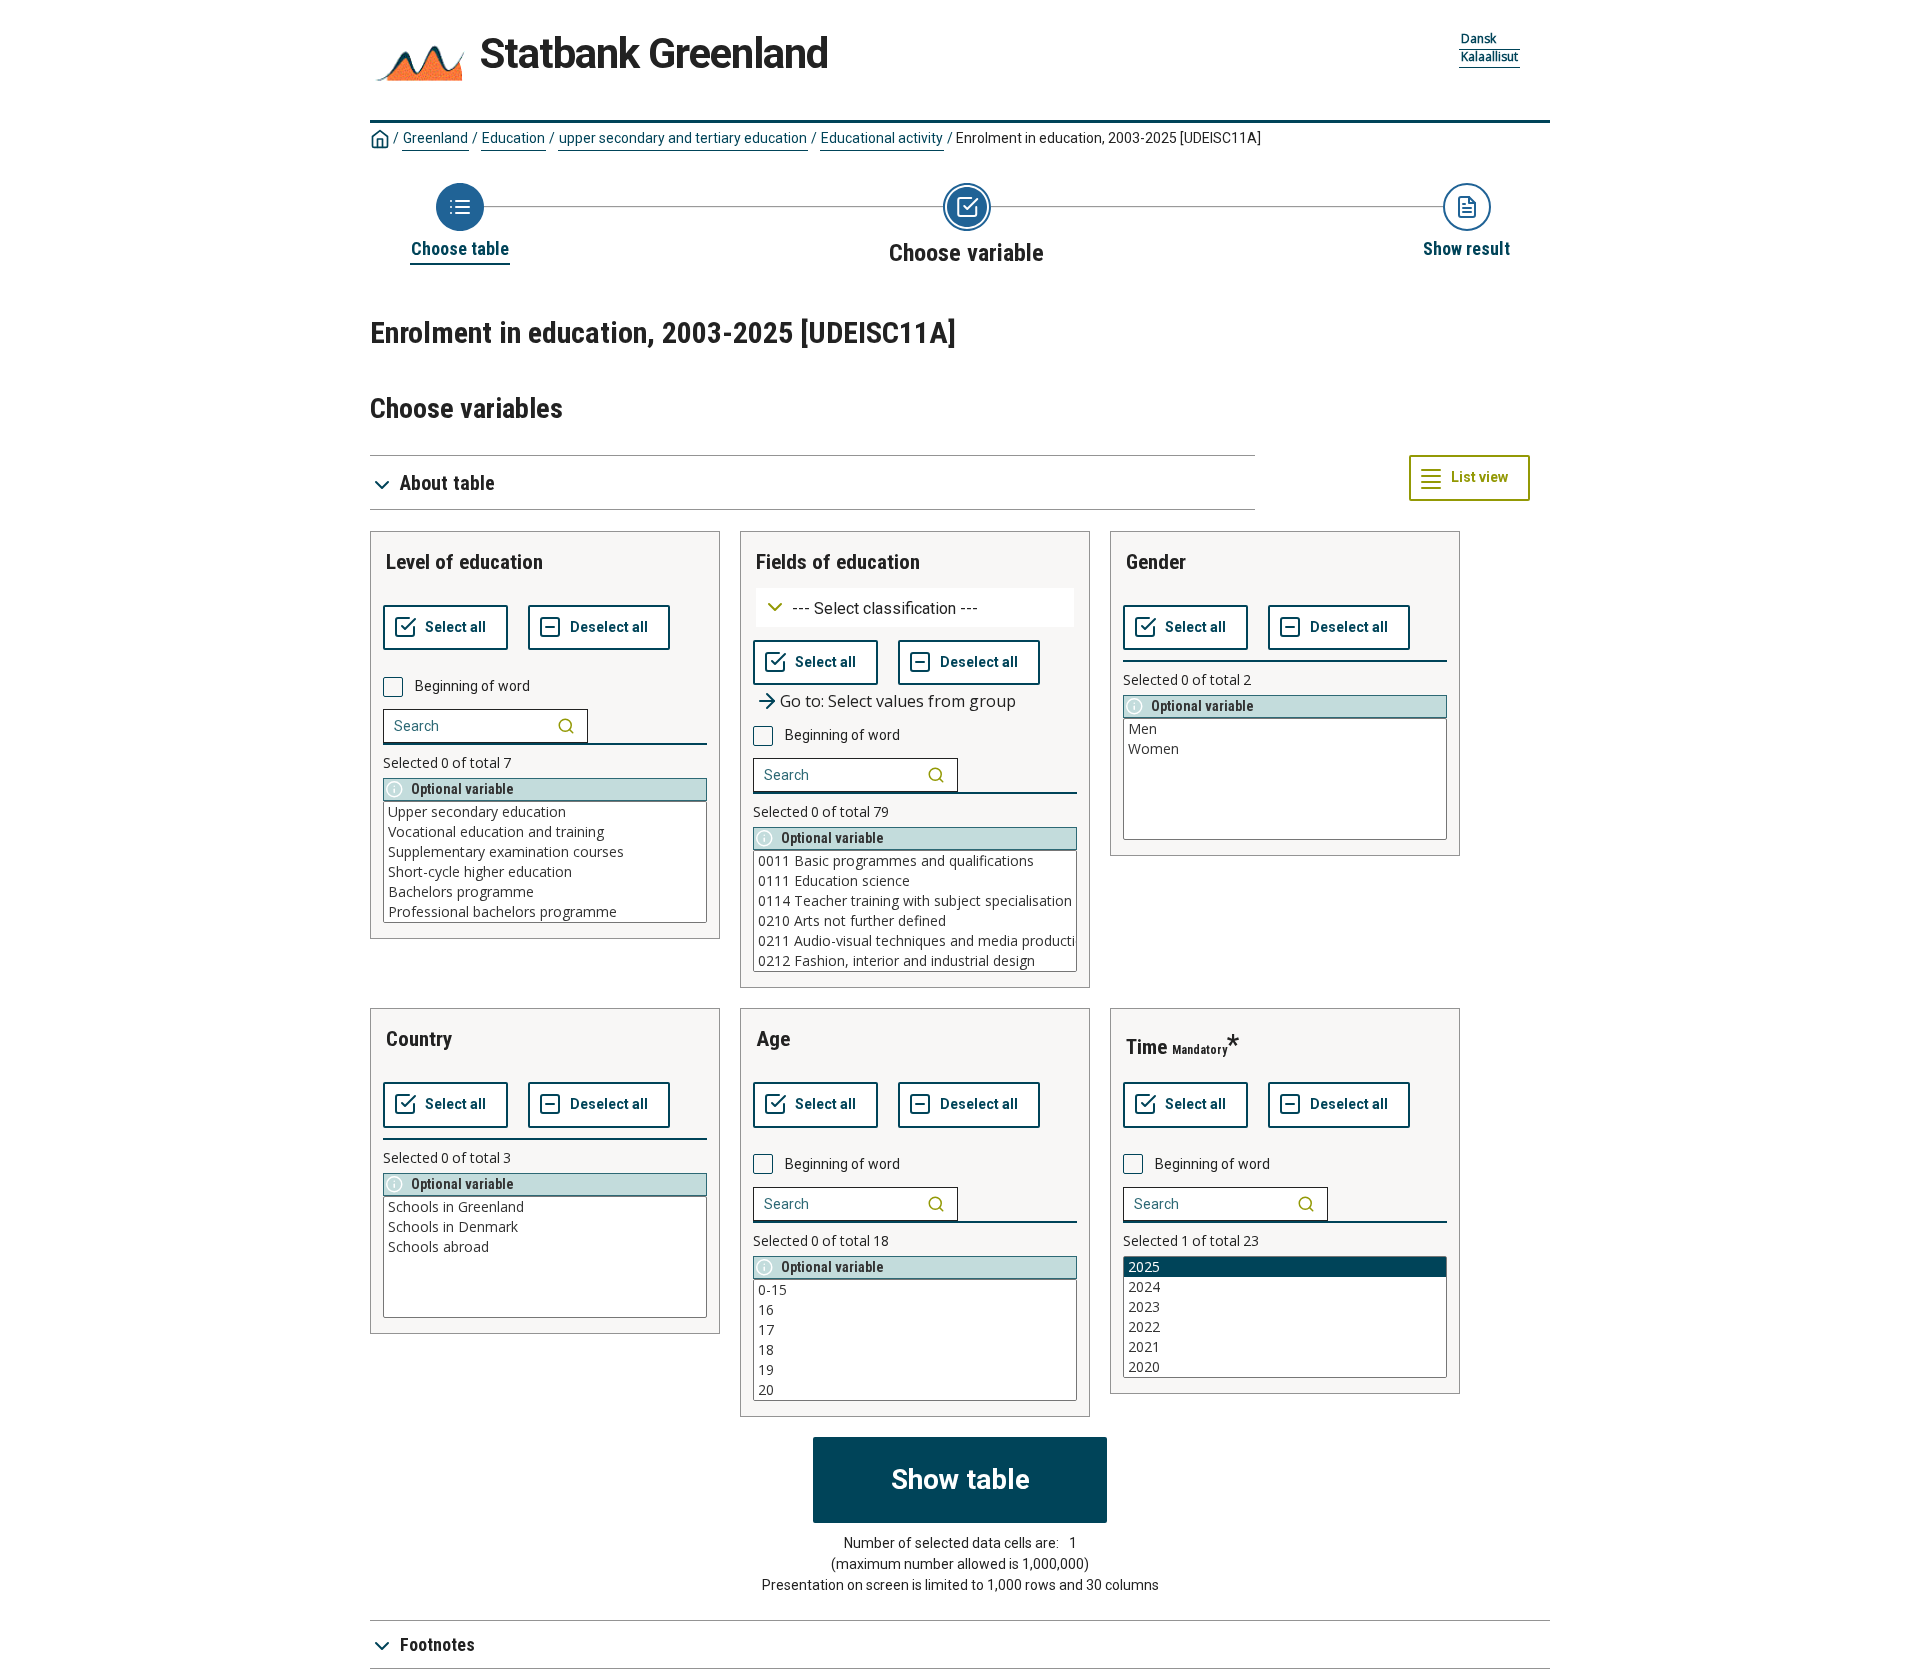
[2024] (1285, 1287)
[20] (915, 1390)
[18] (915, 1350)
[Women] (1285, 749)
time (1146, 1047)
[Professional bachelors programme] (545, 912)
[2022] (1285, 1327)
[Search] (566, 726)
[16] (915, 1310)
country (419, 1039)
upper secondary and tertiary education (683, 138)
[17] (915, 1330)
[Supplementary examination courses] (545, 852)
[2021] (1285, 1347)
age (773, 1039)
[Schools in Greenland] (545, 1207)
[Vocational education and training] (545, 832)
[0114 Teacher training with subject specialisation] (915, 901)
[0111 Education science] (915, 881)
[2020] (1285, 1367)
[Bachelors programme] (545, 892)
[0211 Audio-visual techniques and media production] (915, 941)
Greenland (435, 138)
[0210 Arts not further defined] (915, 921)
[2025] (1285, 1267)
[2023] (1285, 1307)
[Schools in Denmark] (545, 1227)
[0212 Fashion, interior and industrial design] (915, 961)
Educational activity (882, 138)
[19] (915, 1370)
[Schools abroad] (545, 1247)
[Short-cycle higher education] (545, 872)
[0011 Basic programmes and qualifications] (915, 861)
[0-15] (915, 1290)
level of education (464, 562)
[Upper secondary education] (545, 812)
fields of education (838, 562)
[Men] (1285, 729)
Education (513, 138)
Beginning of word (472, 686)
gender (1156, 562)
